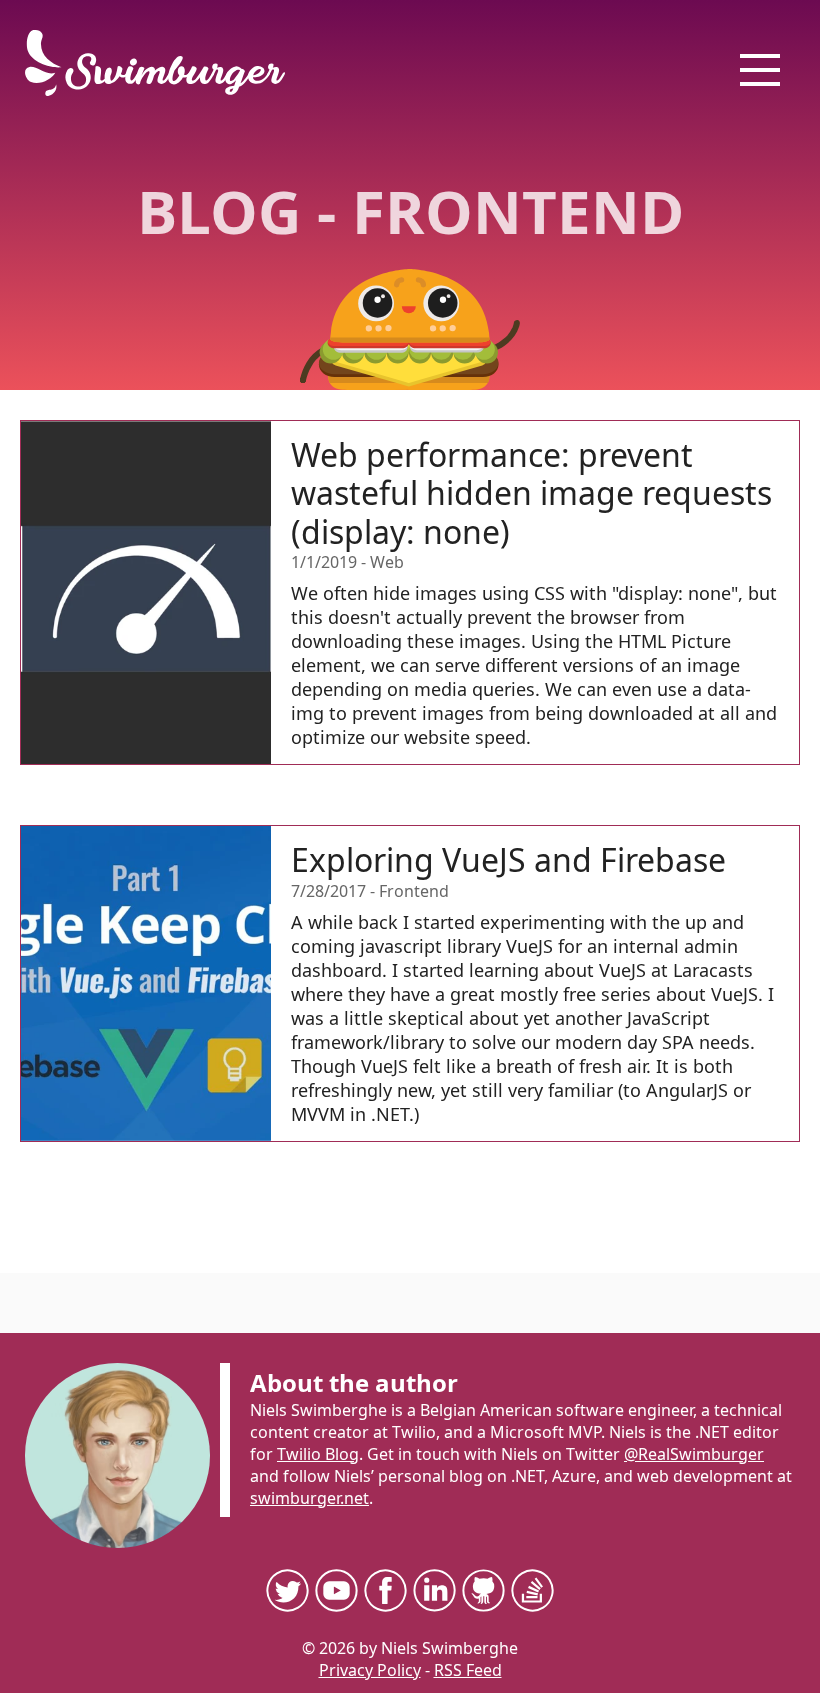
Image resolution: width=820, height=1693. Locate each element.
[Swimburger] (165, 63)
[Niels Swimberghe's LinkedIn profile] (434, 1590)
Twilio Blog (318, 1454)
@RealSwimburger (694, 1454)
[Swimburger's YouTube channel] (336, 1590)
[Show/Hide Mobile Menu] (760, 70)
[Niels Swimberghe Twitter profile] (287, 1590)
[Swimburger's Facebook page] (385, 1590)
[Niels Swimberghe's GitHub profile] (483, 1590)
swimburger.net (309, 1498)
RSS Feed (468, 1670)
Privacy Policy (370, 1670)
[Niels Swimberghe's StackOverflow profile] (532, 1590)
